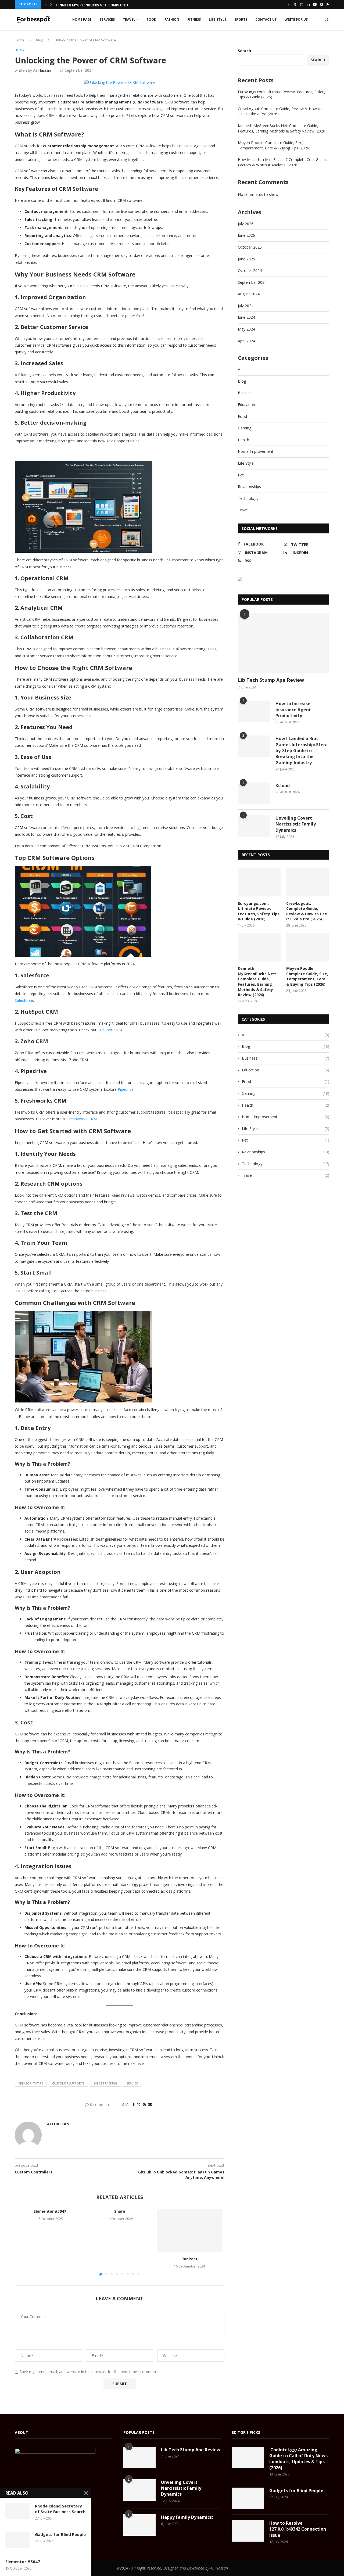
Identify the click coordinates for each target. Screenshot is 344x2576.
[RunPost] (189, 2230)
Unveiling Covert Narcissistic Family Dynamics (296, 824)
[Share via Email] (150, 2105)
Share (120, 2211)
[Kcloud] (254, 793)
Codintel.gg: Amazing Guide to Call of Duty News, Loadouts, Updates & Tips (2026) (299, 2459)
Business (246, 393)
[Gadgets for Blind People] (248, 2498)
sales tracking (105, 2083)
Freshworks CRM (81, 1119)
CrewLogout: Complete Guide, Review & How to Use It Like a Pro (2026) (307, 911)
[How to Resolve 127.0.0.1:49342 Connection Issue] (248, 2531)
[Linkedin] (308, 4)
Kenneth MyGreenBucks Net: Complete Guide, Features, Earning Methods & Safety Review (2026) (282, 128)
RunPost (189, 2259)
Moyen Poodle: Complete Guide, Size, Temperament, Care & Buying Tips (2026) (274, 145)
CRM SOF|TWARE (31, 2083)
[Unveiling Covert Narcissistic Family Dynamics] (254, 826)
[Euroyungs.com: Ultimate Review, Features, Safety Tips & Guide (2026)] (259, 882)
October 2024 (250, 270)
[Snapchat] (322, 4)
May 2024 (246, 329)
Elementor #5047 (50, 2211)
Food (152, 19)
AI (240, 369)
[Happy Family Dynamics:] (139, 2525)
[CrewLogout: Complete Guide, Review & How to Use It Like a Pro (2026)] (308, 882)
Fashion (172, 19)
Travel (129, 19)
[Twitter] (295, 4)
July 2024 (246, 306)
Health (243, 440)
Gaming (245, 428)
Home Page (82, 19)
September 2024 (252, 282)
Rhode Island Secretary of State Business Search (60, 2509)
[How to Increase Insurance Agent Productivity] (254, 711)
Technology (248, 498)
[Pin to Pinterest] (144, 2105)
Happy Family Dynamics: (187, 2517)
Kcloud (283, 785)
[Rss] (328, 4)
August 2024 (249, 294)
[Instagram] (302, 4)
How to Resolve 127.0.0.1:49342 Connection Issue (298, 2529)
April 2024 (246, 341)
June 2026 (246, 235)
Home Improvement (256, 451)
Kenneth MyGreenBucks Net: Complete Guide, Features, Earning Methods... (124, 4)
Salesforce (24, 1000)
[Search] (327, 20)
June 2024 (246, 317)
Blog (40, 40)
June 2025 (246, 259)
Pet (241, 475)
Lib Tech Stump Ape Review (271, 680)
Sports (241, 19)
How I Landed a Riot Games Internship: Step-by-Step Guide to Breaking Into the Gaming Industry (302, 751)
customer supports (68, 2083)
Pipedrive (125, 1089)
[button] (46, 4)
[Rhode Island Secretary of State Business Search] (17, 2511)
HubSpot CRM (109, 1030)
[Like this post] (127, 2105)
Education (246, 405)
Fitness (194, 19)
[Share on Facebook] (134, 2105)
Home (20, 40)
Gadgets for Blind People (296, 2491)
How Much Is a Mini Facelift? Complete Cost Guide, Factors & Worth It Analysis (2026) (282, 162)
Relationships (249, 487)
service (132, 2083)
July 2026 (246, 224)
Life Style (218, 19)
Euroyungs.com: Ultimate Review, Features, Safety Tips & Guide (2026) (259, 911)
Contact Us (266, 19)
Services (107, 19)
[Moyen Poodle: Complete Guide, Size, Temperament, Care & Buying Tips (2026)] (308, 947)
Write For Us (296, 19)
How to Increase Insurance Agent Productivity (293, 710)
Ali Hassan (42, 70)
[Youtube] (315, 4)
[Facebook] (289, 4)
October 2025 (250, 247)
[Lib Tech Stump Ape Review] (284, 643)
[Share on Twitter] (139, 2105)
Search (244, 51)
